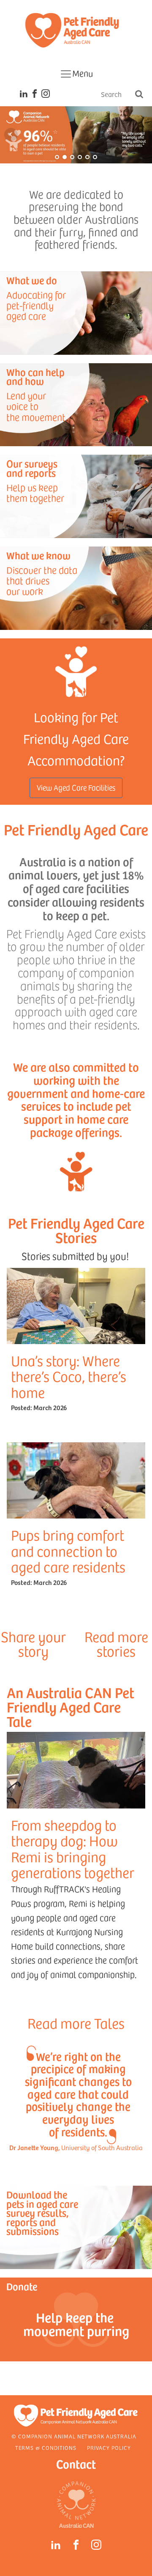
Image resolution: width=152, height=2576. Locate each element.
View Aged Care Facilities (76, 787)
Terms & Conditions (46, 2448)
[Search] (139, 95)
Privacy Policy (109, 2448)
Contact (76, 2464)
